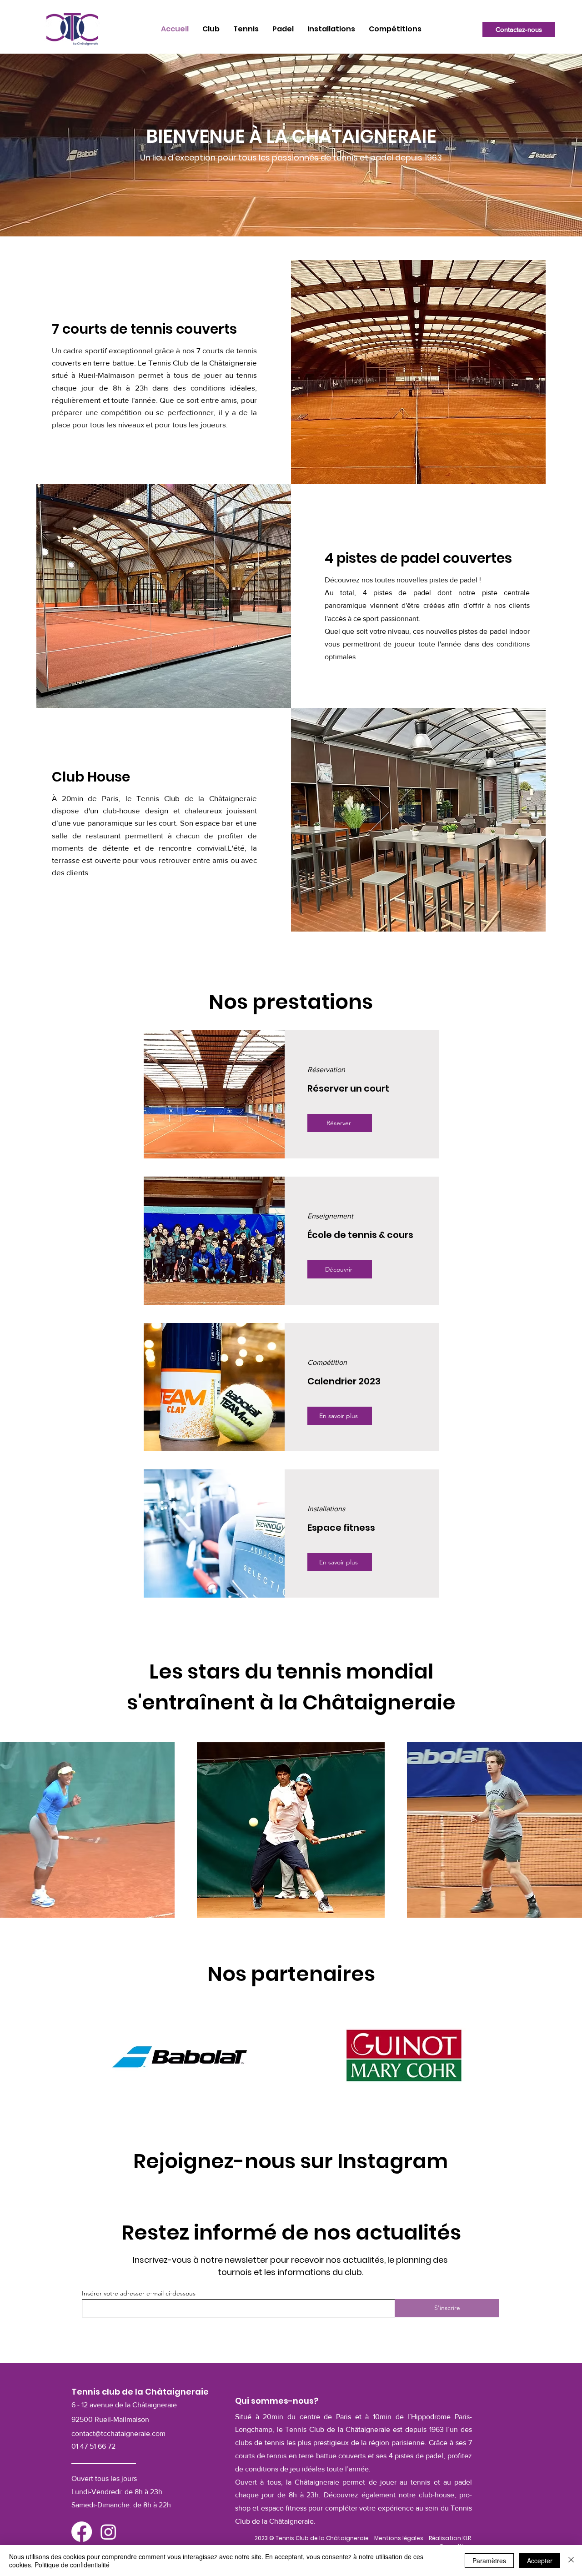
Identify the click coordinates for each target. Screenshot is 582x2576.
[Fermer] (571, 2561)
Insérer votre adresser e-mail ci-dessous (139, 2293)
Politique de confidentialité (72, 2565)
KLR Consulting (455, 2542)
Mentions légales (399, 2538)
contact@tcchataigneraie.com (118, 2433)
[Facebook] (82, 2532)
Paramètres (489, 2561)
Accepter (540, 2561)
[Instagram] (108, 2532)
